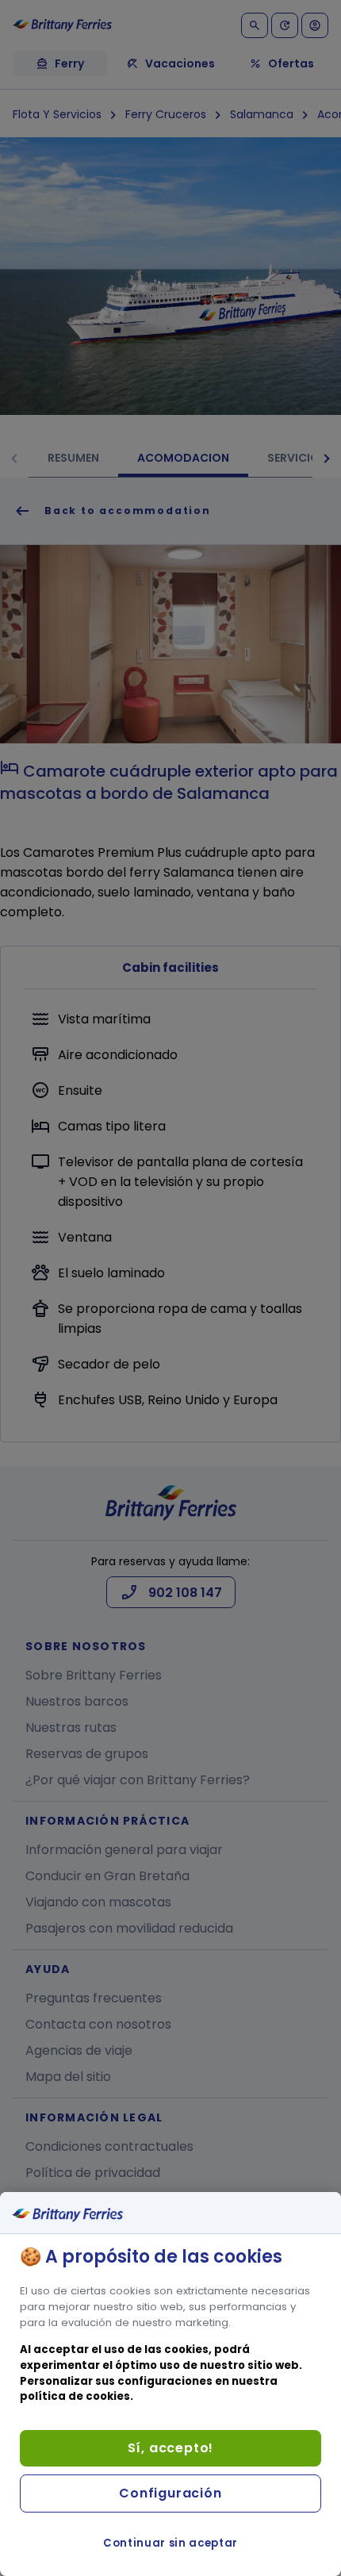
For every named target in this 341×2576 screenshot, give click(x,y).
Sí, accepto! (171, 2448)
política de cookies (75, 2396)
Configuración (170, 2493)
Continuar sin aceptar (170, 2543)
